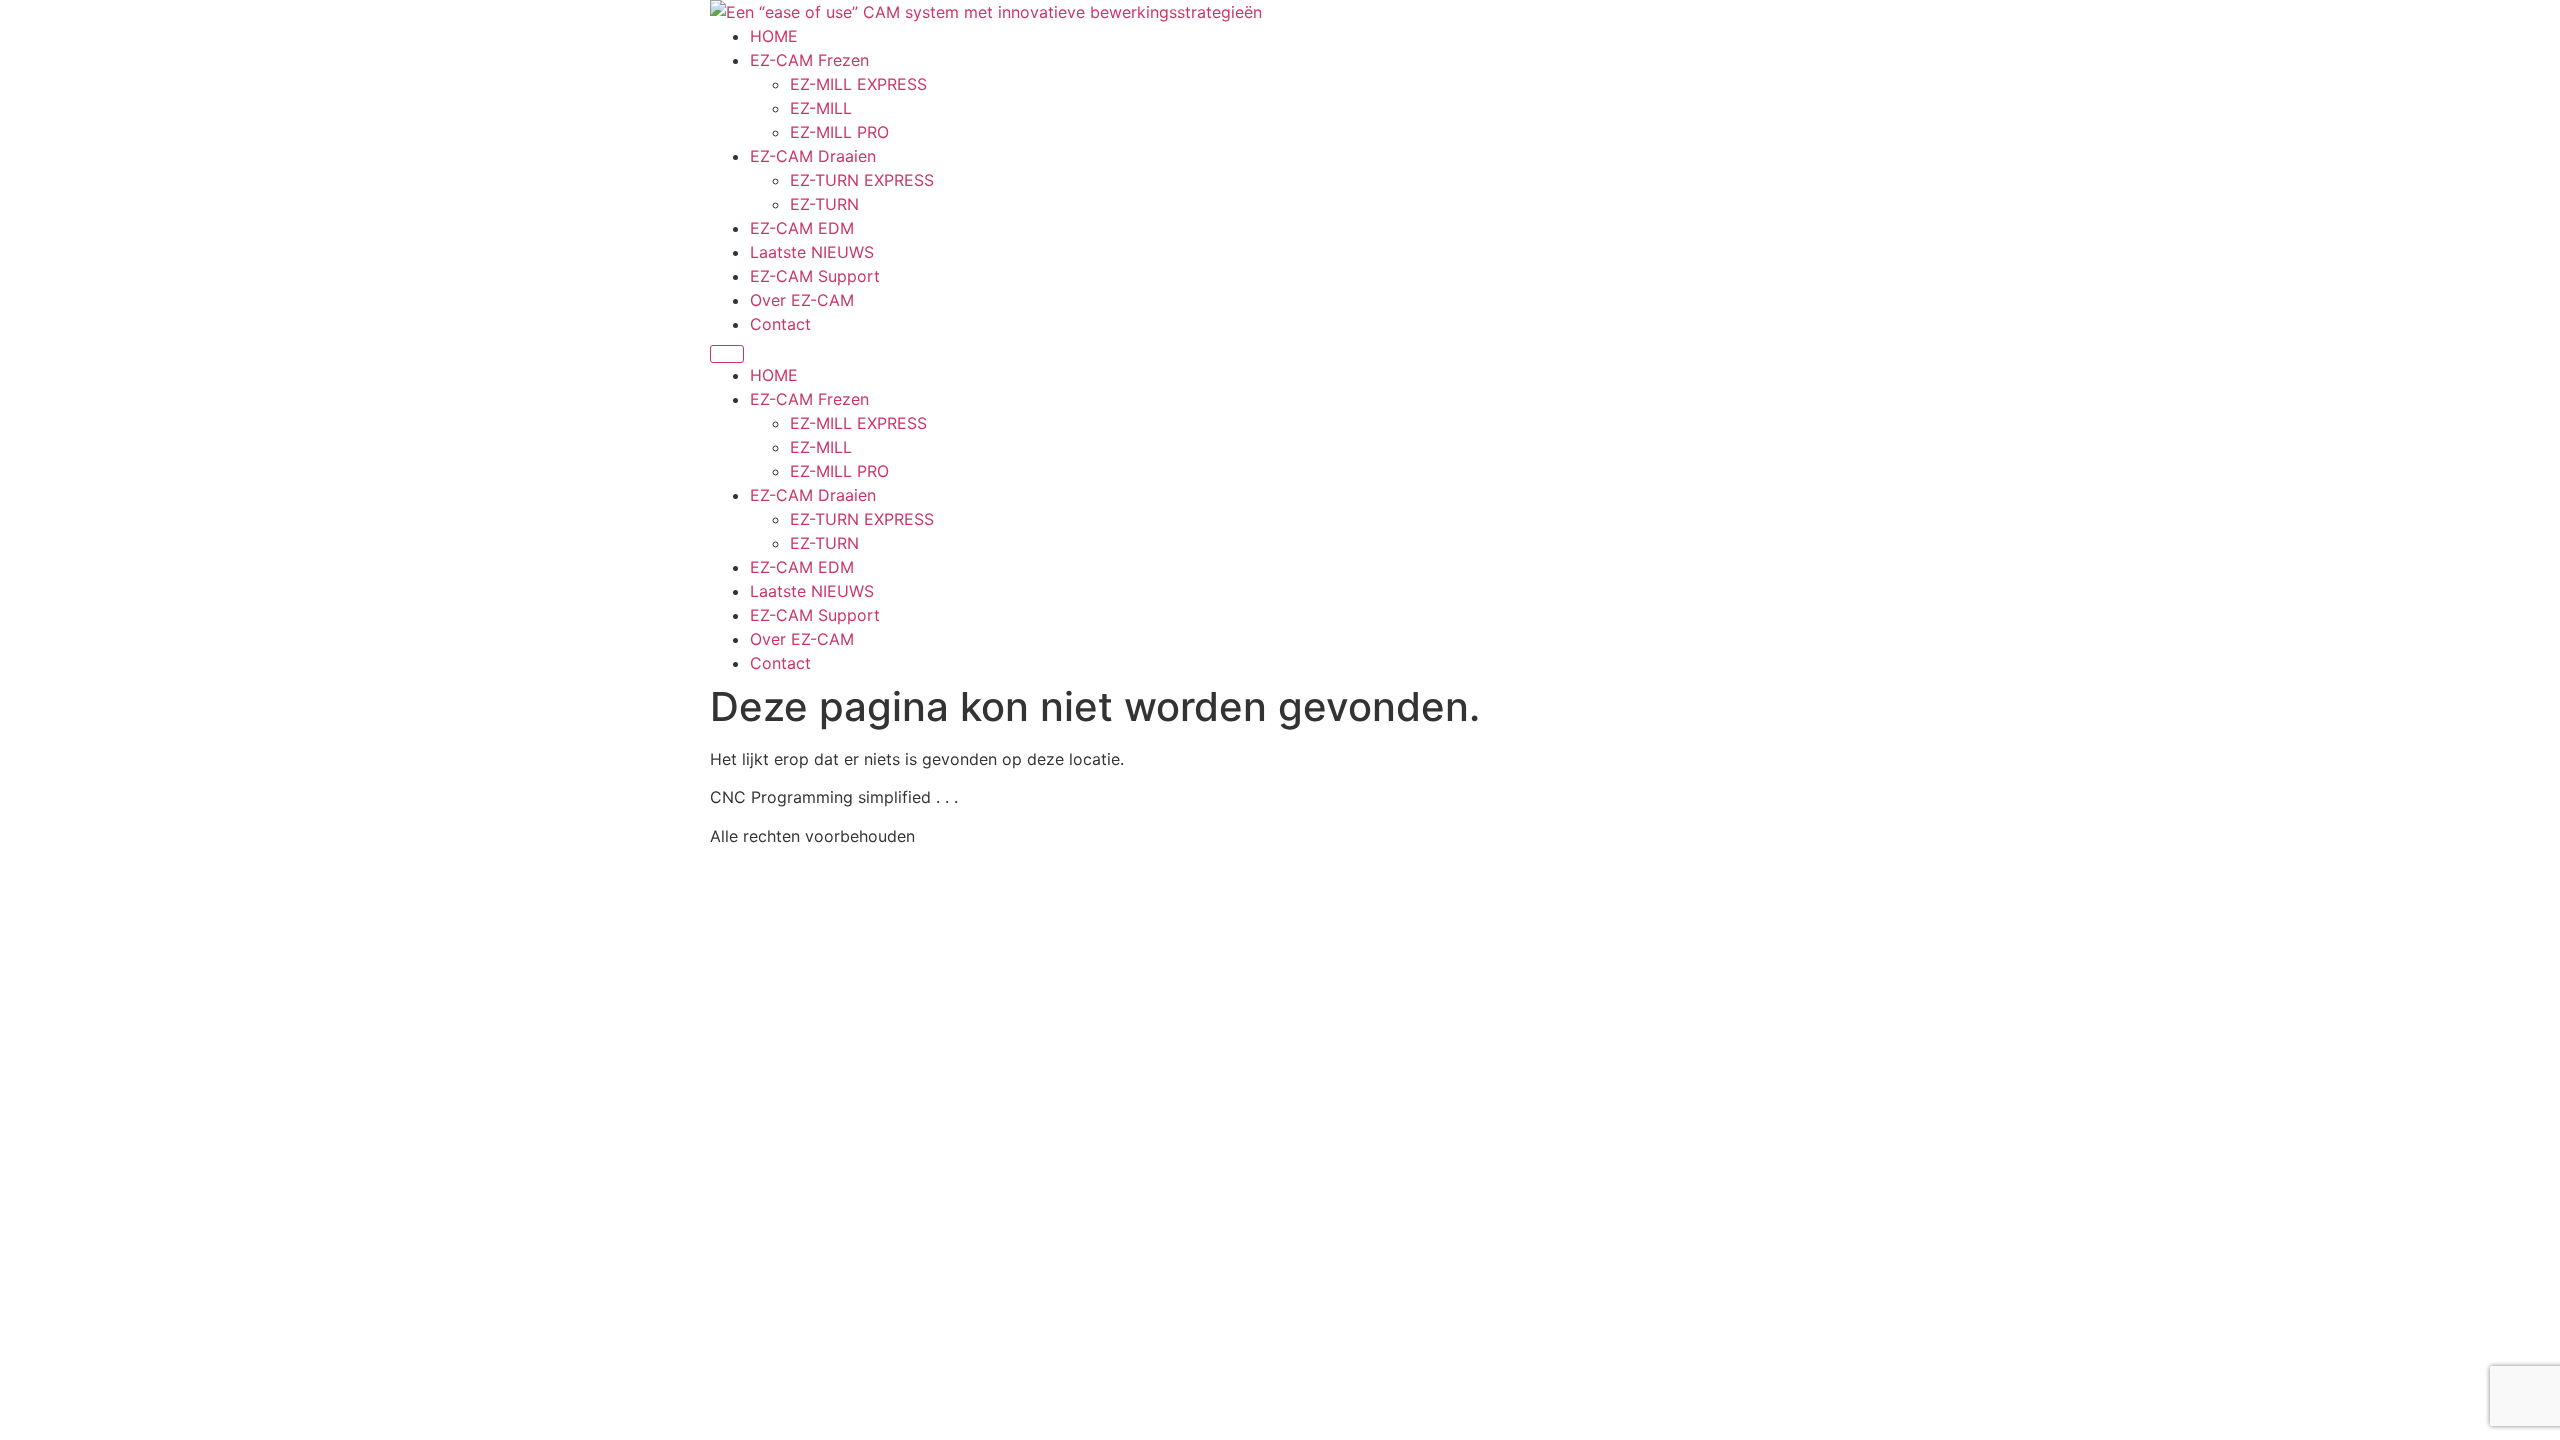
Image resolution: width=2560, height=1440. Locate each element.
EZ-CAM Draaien (813, 156)
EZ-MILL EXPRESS (858, 84)
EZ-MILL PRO (839, 132)
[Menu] (727, 354)
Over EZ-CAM (802, 300)
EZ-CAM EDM (802, 228)
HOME (774, 36)
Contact (780, 324)
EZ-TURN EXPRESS (862, 180)
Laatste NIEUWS (812, 252)
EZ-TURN (824, 204)
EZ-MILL (821, 108)
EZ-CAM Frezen (809, 60)
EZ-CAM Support (815, 276)
